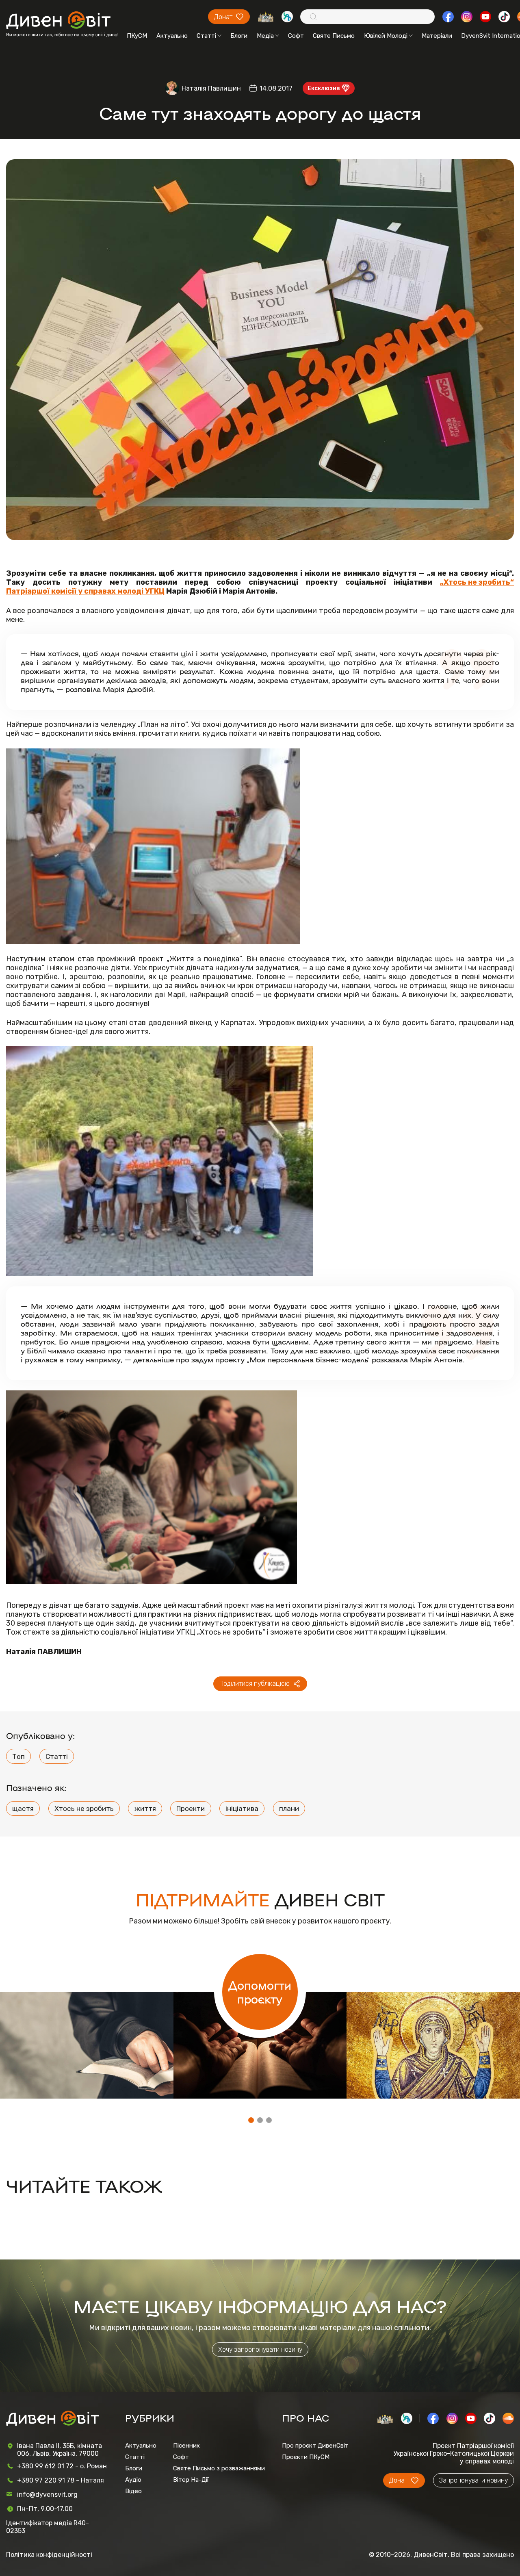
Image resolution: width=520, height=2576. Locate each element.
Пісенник (186, 2446)
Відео (133, 2491)
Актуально (172, 36)
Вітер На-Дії (191, 2480)
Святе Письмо (334, 36)
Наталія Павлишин (211, 88)
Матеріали (437, 36)
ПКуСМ (137, 36)
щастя (23, 1808)
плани (289, 1808)
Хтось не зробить (84, 1808)
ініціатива (242, 1808)
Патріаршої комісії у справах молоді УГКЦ (85, 591)
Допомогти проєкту (260, 1992)
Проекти (191, 1808)
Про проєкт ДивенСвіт (315, 2446)
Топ (18, 1756)
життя (145, 1808)
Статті (206, 36)
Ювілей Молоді (386, 36)
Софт (296, 36)
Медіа (265, 36)
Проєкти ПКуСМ (306, 2457)
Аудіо (133, 2480)
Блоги (239, 36)
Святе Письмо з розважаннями (219, 2468)
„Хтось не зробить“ (477, 582)
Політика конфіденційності (49, 2555)
